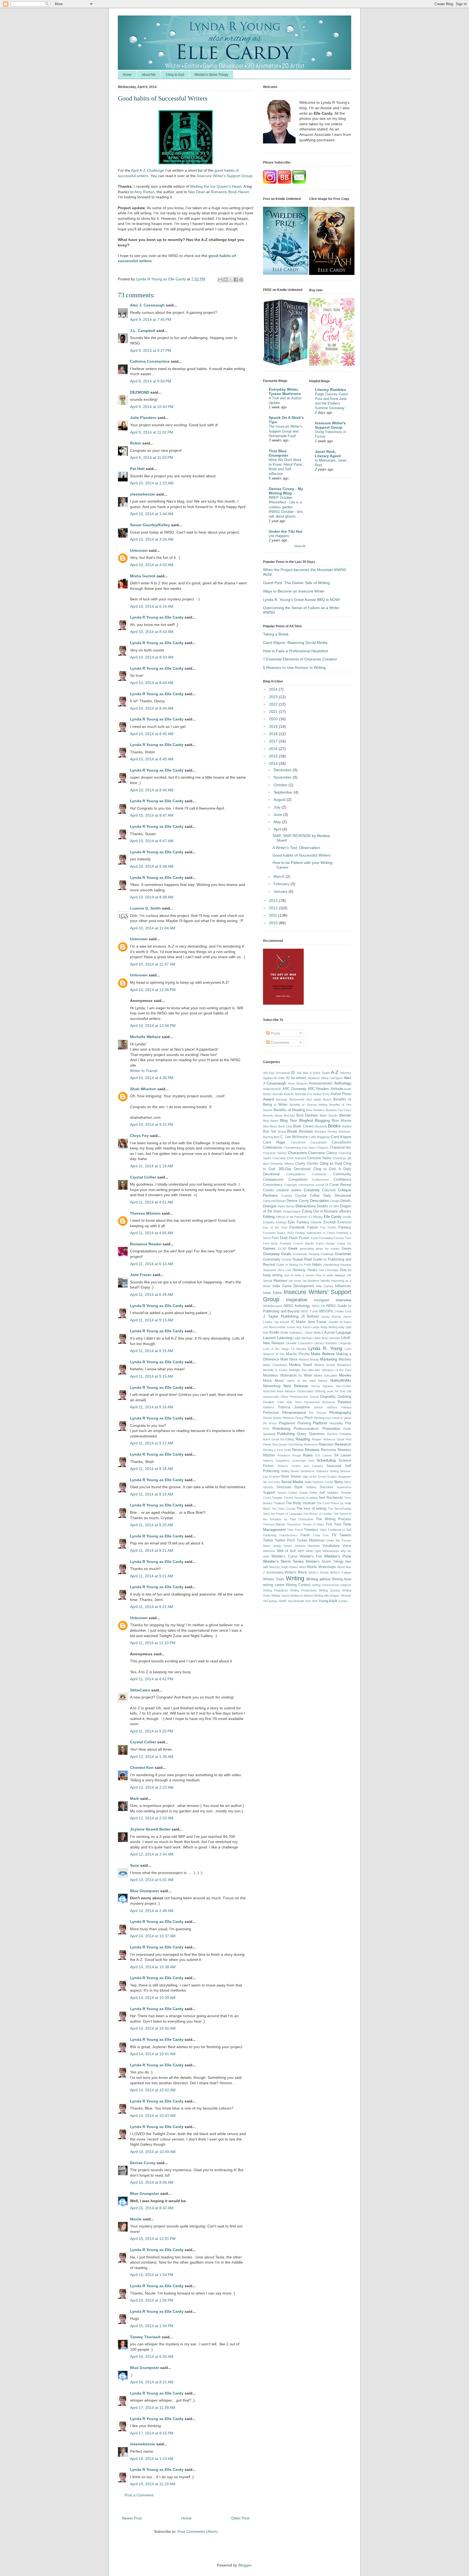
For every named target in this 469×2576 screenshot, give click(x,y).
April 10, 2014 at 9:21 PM (152, 1124)
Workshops (327, 1567)
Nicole (136, 2219)
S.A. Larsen (323, 1455)
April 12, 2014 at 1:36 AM (152, 1757)
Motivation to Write (296, 1375)
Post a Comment (139, 2495)
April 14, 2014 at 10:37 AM (153, 1936)
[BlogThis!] (226, 280)
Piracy (300, 1418)
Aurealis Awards (283, 1094)
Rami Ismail (271, 1439)
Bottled (347, 1126)
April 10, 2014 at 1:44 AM (152, 514)
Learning (285, 1338)
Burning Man (271, 1137)
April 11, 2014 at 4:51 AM (152, 1202)
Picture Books (272, 1418)
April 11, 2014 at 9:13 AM (152, 1320)
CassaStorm (341, 1142)
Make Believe (323, 1354)
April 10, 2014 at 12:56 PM (153, 1026)
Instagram (322, 1300)
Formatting (326, 1238)
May (278, 822)
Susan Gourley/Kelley (150, 525)
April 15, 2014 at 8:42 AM (152, 2208)
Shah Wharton (143, 1089)
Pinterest (288, 1418)
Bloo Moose (341, 1121)
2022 (274, 704)
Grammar (343, 1254)
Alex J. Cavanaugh (147, 305)
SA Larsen (343, 1455)
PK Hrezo (270, 1423)
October (281, 785)
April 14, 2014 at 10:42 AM (153, 2090)
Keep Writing (329, 1327)
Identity (325, 1281)
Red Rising (296, 1444)
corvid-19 (322, 1185)
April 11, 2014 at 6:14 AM (152, 1264)
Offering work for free (330, 1391)
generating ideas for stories (320, 1249)
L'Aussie (328, 1333)
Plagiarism (287, 1423)
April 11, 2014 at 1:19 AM (152, 1166)
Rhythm (269, 1455)
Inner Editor (272, 1293)
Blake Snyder (329, 1115)
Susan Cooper (287, 1493)
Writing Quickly (329, 1590)
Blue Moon (270, 1126)
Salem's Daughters (276, 1461)
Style (298, 1487)
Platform (320, 1423)
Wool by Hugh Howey (284, 1567)
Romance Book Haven (230, 192)
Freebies (286, 1243)
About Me (149, 75)
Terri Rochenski (331, 1498)
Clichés (313, 1164)
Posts (275, 1033)
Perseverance (294, 1412)
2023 (274, 697)
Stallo (308, 1482)
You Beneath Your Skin (303, 1601)
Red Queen (280, 1444)
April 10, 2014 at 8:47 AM (152, 815)
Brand (282, 1132)
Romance (284, 1455)
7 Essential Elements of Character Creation (300, 659)
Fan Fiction (328, 1227)
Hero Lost (284, 1270)
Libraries (334, 1338)
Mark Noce (289, 1359)
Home (127, 75)
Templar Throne (282, 1498)
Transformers (288, 1535)
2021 (274, 712)
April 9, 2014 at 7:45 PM (151, 319)
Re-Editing (287, 1439)
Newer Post (132, 2518)
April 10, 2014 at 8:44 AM (152, 683)
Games (269, 1248)
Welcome (269, 1551)
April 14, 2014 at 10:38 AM (153, 1967)
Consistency (273, 1185)
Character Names (275, 1153)
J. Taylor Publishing (281, 1316)
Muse (267, 1381)
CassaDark (298, 1142)
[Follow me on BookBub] (284, 182)
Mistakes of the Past (337, 1370)
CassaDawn (319, 1142)
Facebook (297, 1227)
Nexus (316, 1386)
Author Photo (341, 1094)
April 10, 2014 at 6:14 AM (152, 606)
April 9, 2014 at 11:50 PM (152, 457)
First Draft (280, 1238)
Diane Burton (286, 1206)
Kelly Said (345, 1327)
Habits (317, 1265)
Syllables (333, 1493)
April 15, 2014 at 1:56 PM (152, 2300)
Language (344, 1333)
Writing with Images (327, 1596)
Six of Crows (272, 1482)
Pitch (309, 1418)
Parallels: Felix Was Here (282, 1402)
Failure (313, 1227)
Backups (282, 1099)
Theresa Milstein (145, 1213)
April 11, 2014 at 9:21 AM (152, 1550)
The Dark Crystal (283, 1509)
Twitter (268, 1540)
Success (326, 1487)
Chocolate (279, 1158)
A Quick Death (320, 1073)
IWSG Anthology (297, 1306)
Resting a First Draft (277, 1450)
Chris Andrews (297, 1158)
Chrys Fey (139, 1136)
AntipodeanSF (272, 1089)
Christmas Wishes (282, 1164)
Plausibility (336, 1423)
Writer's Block (296, 1572)
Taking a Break (276, 634)
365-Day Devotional (276, 1073)
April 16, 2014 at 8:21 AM (152, 2382)
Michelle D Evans (275, 1370)
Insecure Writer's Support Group (225, 176)
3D (293, 1073)
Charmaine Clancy (323, 1153)
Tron (326, 1535)
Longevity (345, 1343)
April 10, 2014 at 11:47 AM (153, 964)
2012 (274, 908)
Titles (323, 1530)
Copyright (291, 1185)
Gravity (287, 1259)
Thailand (279, 1503)
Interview (343, 1300)
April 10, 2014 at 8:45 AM (152, 734)
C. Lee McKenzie (294, 1137)
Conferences (320, 1180)
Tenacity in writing (306, 1498)
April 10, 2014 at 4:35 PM (152, 1078)
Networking (272, 1386)
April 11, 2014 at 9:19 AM (152, 1494)
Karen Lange (311, 1327)
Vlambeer (314, 1546)
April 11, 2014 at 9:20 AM (152, 1525)
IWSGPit (326, 1311)
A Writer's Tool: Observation (296, 848)
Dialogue (270, 1206)
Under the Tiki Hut (286, 531)
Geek (293, 1248)
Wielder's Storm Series (283, 1561)
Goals (286, 1254)
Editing (269, 1217)
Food (314, 1238)
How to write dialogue (331, 1275)
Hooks (313, 1270)
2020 (274, 719)
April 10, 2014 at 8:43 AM (152, 632)
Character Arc (340, 1148)
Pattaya (346, 1407)
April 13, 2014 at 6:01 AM (152, 1880)
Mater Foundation (275, 1365)
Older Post (240, 2518)
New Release (296, 1386)
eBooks (345, 1211)
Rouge (297, 1455)
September (284, 792)
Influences (343, 1286)
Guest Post (302, 1259)
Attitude (337, 1089)
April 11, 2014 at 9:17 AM (152, 1443)
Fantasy (345, 1227)
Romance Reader (146, 1244)
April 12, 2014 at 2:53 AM (152, 1818)
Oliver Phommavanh (294, 1397)
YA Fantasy (270, 1601)
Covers (269, 1190)
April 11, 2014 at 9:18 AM (152, 1469)
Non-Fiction (344, 1386)
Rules (308, 1455)
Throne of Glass (313, 1524)
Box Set (270, 1132)
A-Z (335, 1072)
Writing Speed (281, 1596)
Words (312, 1567)
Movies (345, 1375)
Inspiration (297, 1300)
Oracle (314, 1397)
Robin (136, 443)
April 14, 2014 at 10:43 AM (153, 2116)
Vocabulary (331, 1546)
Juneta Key (294, 1327)
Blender (345, 1115)
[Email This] (220, 280)
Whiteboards (331, 1551)
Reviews (312, 1450)
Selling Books (290, 1471)
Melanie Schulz (325, 1365)
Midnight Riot (298, 1370)
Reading (303, 1439)
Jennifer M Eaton (340, 1322)
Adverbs (346, 1073)
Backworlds (297, 1099)
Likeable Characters (299, 1343)
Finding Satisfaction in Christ (315, 1233)
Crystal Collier (143, 1177)
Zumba (343, 1601)
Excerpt (330, 1222)
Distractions (306, 1206)
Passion (344, 1402)
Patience (269, 1407)
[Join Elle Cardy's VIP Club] (299, 182)
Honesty (299, 1270)
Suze (134, 1865)
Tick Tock (333, 1524)
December (283, 770)
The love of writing (311, 1509)
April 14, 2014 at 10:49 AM (153, 2152)
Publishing (286, 1434)
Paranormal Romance (320, 1402)
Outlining (344, 1397)
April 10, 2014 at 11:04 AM (153, 928)
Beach (327, 1099)
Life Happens (279, 536)
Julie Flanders (143, 418)
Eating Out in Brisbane (320, 1211)
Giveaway (271, 1254)
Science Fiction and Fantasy (300, 1466)
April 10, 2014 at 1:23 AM (152, 483)
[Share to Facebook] (236, 280)
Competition (298, 1180)
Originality (328, 1397)
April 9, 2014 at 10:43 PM (152, 407)
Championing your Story (300, 1148)
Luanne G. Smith (145, 908)
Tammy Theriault (145, 2337)
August (280, 800)
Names (323, 1381)
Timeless (311, 1530)
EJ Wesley (316, 1217)
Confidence (342, 1180)
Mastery (345, 1359)
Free (348, 1238)
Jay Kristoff (282, 1322)
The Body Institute (301, 1503)
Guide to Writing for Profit (294, 1265)
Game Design (325, 1243)
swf (322, 1493)
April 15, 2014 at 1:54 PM (152, 2275)
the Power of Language (287, 1514)
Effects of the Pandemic (292, 1217)
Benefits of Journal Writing (308, 1105)
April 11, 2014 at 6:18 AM (152, 1295)
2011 (274, 915)
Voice (347, 1546)
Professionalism (306, 1429)
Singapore (345, 1477)
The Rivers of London (318, 1514)
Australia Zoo (304, 1094)
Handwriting (331, 1265)
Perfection (271, 1413)
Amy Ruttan (144, 192)
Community (342, 1174)
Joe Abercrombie (274, 1327)
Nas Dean (197, 192)
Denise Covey (143, 2163)
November (283, 777)
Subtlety (311, 1487)
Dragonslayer (292, 1211)
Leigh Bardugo (303, 1338)
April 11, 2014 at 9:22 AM (152, 1607)
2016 (274, 749)
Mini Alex (314, 1370)
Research (343, 1444)
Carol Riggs (274, 1142)
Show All (300, 546)
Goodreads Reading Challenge (313, 1254)
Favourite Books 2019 (278, 1233)
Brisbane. (345, 1132)
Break (292, 1131)
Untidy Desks (283, 1546)
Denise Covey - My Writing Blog (286, 491)
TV (334, 1535)
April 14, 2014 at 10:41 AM (153, 2054)
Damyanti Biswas (274, 1201)
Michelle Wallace (145, 1037)
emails (347, 1217)
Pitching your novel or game (333, 1418)
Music (279, 1381)
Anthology (343, 1083)
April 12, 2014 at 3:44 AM (152, 1854)
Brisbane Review (326, 1132)
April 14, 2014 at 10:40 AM (153, 2028)
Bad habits (314, 1099)
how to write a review (299, 1275)
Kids (266, 1333)
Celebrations (273, 1148)
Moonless (271, 1375)
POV (266, 1429)
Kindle (274, 1333)
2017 (274, 741)
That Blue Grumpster (278, 453)
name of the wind (301, 1381)
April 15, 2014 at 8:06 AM (152, 2182)
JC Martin (298, 1322)
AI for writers (296, 1078)
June (278, 814)
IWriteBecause (273, 1306)
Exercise (344, 1222)
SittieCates (140, 1690)
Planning (304, 1423)
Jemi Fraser (141, 1275)
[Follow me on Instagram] (270, 182)
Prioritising (281, 1428)
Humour (281, 1280)
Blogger (245, 2565)
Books (334, 1126)
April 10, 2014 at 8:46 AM (152, 790)
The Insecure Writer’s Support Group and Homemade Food (286, 431)
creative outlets (289, 1190)
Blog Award (271, 1121)
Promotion (331, 1428)
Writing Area (342, 1579)
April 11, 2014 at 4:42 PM (152, 1679)
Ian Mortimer (311, 1281)
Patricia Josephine (294, 1407)
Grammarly (272, 1259)
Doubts (323, 1206)
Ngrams (328, 1386)
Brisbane (306, 1132)
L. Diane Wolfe (311, 1333)
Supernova (344, 1487)
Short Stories (291, 1477)
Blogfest (306, 1120)
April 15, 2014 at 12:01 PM (153, 2239)
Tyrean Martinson (310, 1540)
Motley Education (326, 1375)
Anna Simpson (298, 1083)
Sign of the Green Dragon (320, 1477)
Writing (295, 1578)
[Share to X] (231, 280)
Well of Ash (286, 1551)
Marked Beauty (309, 1359)
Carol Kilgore (341, 1137)
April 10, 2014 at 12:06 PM (153, 990)
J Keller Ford (343, 1311)
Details (346, 1201)
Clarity (300, 1164)
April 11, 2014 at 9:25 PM (152, 1731)
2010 (274, 923)
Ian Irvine (295, 1281)
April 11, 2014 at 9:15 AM (152, 1351)
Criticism (329, 1190)
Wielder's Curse (284, 1556)
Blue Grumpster (145, 1891)
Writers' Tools (274, 1579)
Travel (305, 1535)
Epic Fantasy (299, 1222)
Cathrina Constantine (150, 361)
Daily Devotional (337, 1196)
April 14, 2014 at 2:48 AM (152, 1911)
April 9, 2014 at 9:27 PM (151, 350)
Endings (281, 1222)
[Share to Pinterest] (241, 280)
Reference (311, 1444)
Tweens (345, 1535)
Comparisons (273, 1180)
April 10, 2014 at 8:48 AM (152, 866)
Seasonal (334, 1466)
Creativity (312, 1190)
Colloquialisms (296, 1174)
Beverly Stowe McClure (279, 1115)
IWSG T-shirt (309, 1311)
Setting (334, 1471)
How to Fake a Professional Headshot (295, 651)
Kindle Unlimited (291, 1333)
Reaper (317, 1439)
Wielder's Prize (338, 1556)
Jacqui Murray (331, 1317)
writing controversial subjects (332, 1585)
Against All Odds (274, 1078)
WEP (301, 1551)
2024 (274, 689)
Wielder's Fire (311, 1556)
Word (303, 1567)
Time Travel (295, 1530)
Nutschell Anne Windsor (279, 1391)
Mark (134, 1798)
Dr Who (334, 1206)
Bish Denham (307, 1115)
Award (268, 1099)
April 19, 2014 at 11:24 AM (153, 2484)
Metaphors (344, 1365)
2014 (274, 763)
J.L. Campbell (143, 331)
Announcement (321, 1083)
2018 (274, 734)
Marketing (329, 1359)
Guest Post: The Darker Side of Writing (296, 583)
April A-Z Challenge (148, 170)
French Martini (303, 1243)
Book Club (285, 1126)
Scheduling (326, 1460)
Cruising (287, 1196)
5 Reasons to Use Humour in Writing (294, 667)
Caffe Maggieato (320, 1137)
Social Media (292, 1482)
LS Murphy (299, 1349)
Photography (340, 1412)
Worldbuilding (275, 1572)
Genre (346, 1249)
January (281, 891)
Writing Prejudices (275, 1590)
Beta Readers (315, 1110)
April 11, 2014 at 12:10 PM (153, 1643)
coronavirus (306, 1185)
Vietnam (300, 1546)
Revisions (329, 1450)
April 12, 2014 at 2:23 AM (152, 1787)
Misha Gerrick (143, 576)
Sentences (308, 1471)
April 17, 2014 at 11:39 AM (153, 2408)
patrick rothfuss (326, 1407)
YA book (346, 1596)
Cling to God (175, 75)
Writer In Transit (144, 1071)
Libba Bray (321, 1338)
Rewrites (344, 1450)
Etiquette (316, 1222)
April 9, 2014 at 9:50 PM (151, 381)
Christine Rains (319, 1158)
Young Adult (328, 1601)
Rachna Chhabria (339, 1434)
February (282, 884)
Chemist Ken (142, 1768)
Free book (270, 1243)
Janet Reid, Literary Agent (328, 454)
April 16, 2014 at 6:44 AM (152, 2356)
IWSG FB (318, 1306)
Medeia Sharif (300, 1365)
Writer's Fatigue (341, 1572)
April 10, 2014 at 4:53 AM (152, 565)
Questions (317, 1434)
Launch (269, 1338)
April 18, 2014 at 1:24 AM (152, 2459)
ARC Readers (319, 1089)
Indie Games (324, 1286)
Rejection (326, 1444)
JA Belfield (310, 1317)
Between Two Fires (339, 1110)
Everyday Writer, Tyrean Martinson (285, 391)
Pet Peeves (318, 1413)
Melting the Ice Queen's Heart (216, 186)
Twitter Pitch (285, 1540)
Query (302, 1434)
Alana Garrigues (332, 1078)
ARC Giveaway (295, 1089)
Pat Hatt (137, 469)
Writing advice (318, 1579)
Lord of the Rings (276, 1349)
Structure (284, 1487)
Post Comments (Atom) (198, 2531)
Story (339, 1482)
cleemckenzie (142, 494)
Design (335, 1201)
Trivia (316, 1535)
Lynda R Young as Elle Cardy (157, 617)
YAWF (283, 1601)
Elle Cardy (333, 1217)
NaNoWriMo (341, 1380)
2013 (274, 901)
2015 (274, 756)
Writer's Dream (319, 1572)
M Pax (280, 1354)
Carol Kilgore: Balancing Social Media (295, 643)
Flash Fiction (299, 1238)
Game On (344, 1243)
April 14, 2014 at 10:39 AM (153, 1998)
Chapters (323, 1148)
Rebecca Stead (334, 1439)
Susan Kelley (308, 1493)
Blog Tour (289, 1120)
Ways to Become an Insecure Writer (294, 591)
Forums (339, 1238)
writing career (274, 1585)
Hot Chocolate (329, 1270)
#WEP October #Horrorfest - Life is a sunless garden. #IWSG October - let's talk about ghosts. (286, 507)
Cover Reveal (340, 1185)
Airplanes (314, 1078)
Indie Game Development (293, 1286)
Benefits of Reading (289, 1110)
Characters (297, 1153)
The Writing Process (334, 1519)
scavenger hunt (303, 1461)
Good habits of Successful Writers (302, 855)
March (280, 876)
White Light (313, 1551)
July (278, 807)
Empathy (269, 1222)
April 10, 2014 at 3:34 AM (152, 539)
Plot (348, 1423)
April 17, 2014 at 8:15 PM (152, 2433)
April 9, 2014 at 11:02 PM (152, 432)
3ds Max (303, 1073)
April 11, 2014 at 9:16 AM (152, 1407)
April (278, 829)
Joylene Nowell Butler (150, 1829)
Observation (305, 1391)
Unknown (139, 550)
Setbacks (322, 1471)
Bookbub (321, 1126)
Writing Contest (298, 1585)
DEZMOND (140, 392)
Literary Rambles (330, 390)
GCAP (282, 1249)
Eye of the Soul (275, 1227)
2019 (274, 726)
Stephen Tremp (323, 1482)
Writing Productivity (303, 1590)
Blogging (322, 1120)
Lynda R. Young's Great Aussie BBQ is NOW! (302, 600)
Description (320, 1201)
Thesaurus (294, 1524)
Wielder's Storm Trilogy (211, 75)
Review (298, 1450)
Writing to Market (302, 1596)
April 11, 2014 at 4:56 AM (152, 1233)
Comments (279, 1042)
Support (269, 1493)
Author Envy (321, 1094)
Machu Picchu (298, 1354)
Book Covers (303, 1126)
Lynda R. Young (325, 1348)
